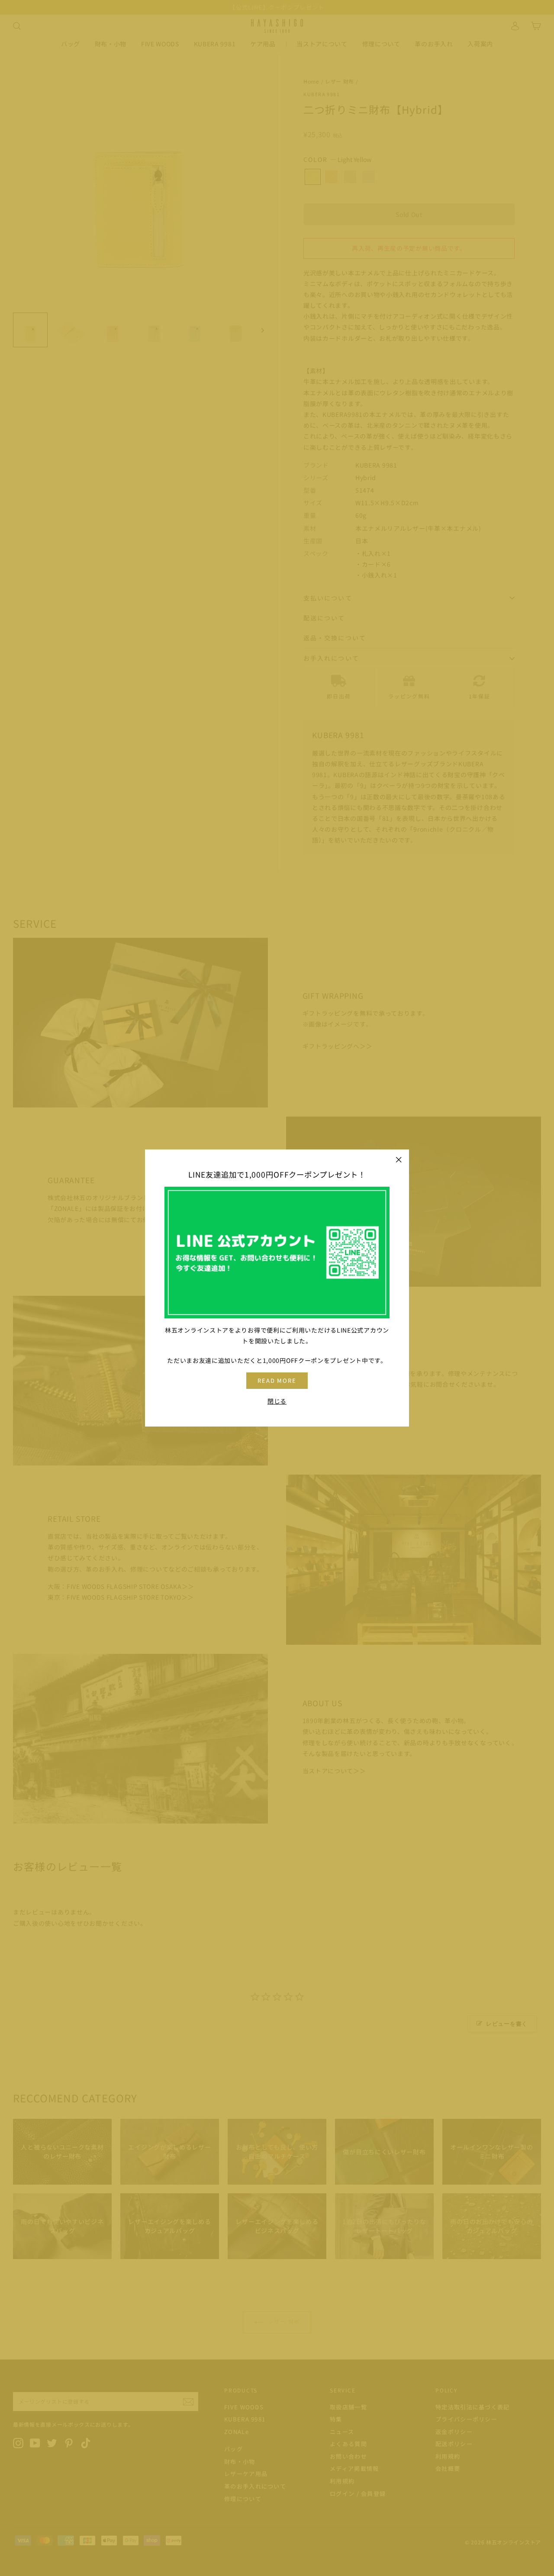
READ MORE (277, 1380)
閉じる (277, 1401)
